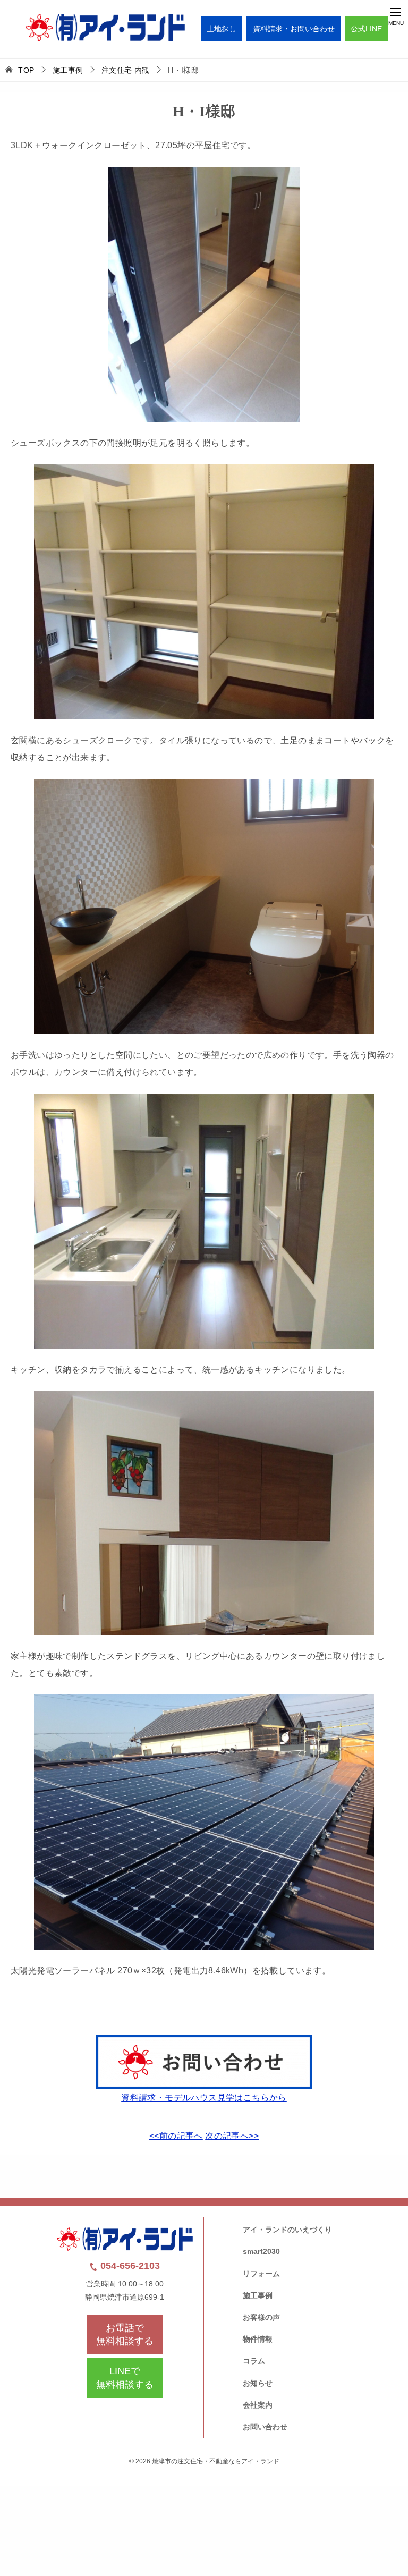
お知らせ (258, 2383)
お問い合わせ (265, 2427)
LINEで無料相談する (125, 2378)
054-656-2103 (129, 2266)
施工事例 (258, 2295)
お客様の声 (261, 2317)
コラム (254, 2361)
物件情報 (258, 2339)
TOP (26, 70)
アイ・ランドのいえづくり (287, 2230)
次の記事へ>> (232, 2136)
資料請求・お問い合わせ (294, 29)
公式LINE (366, 29)
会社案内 (258, 2405)
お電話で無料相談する (125, 2334)
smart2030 (261, 2251)
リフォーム (261, 2274)
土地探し (222, 29)
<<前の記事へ (176, 2136)
